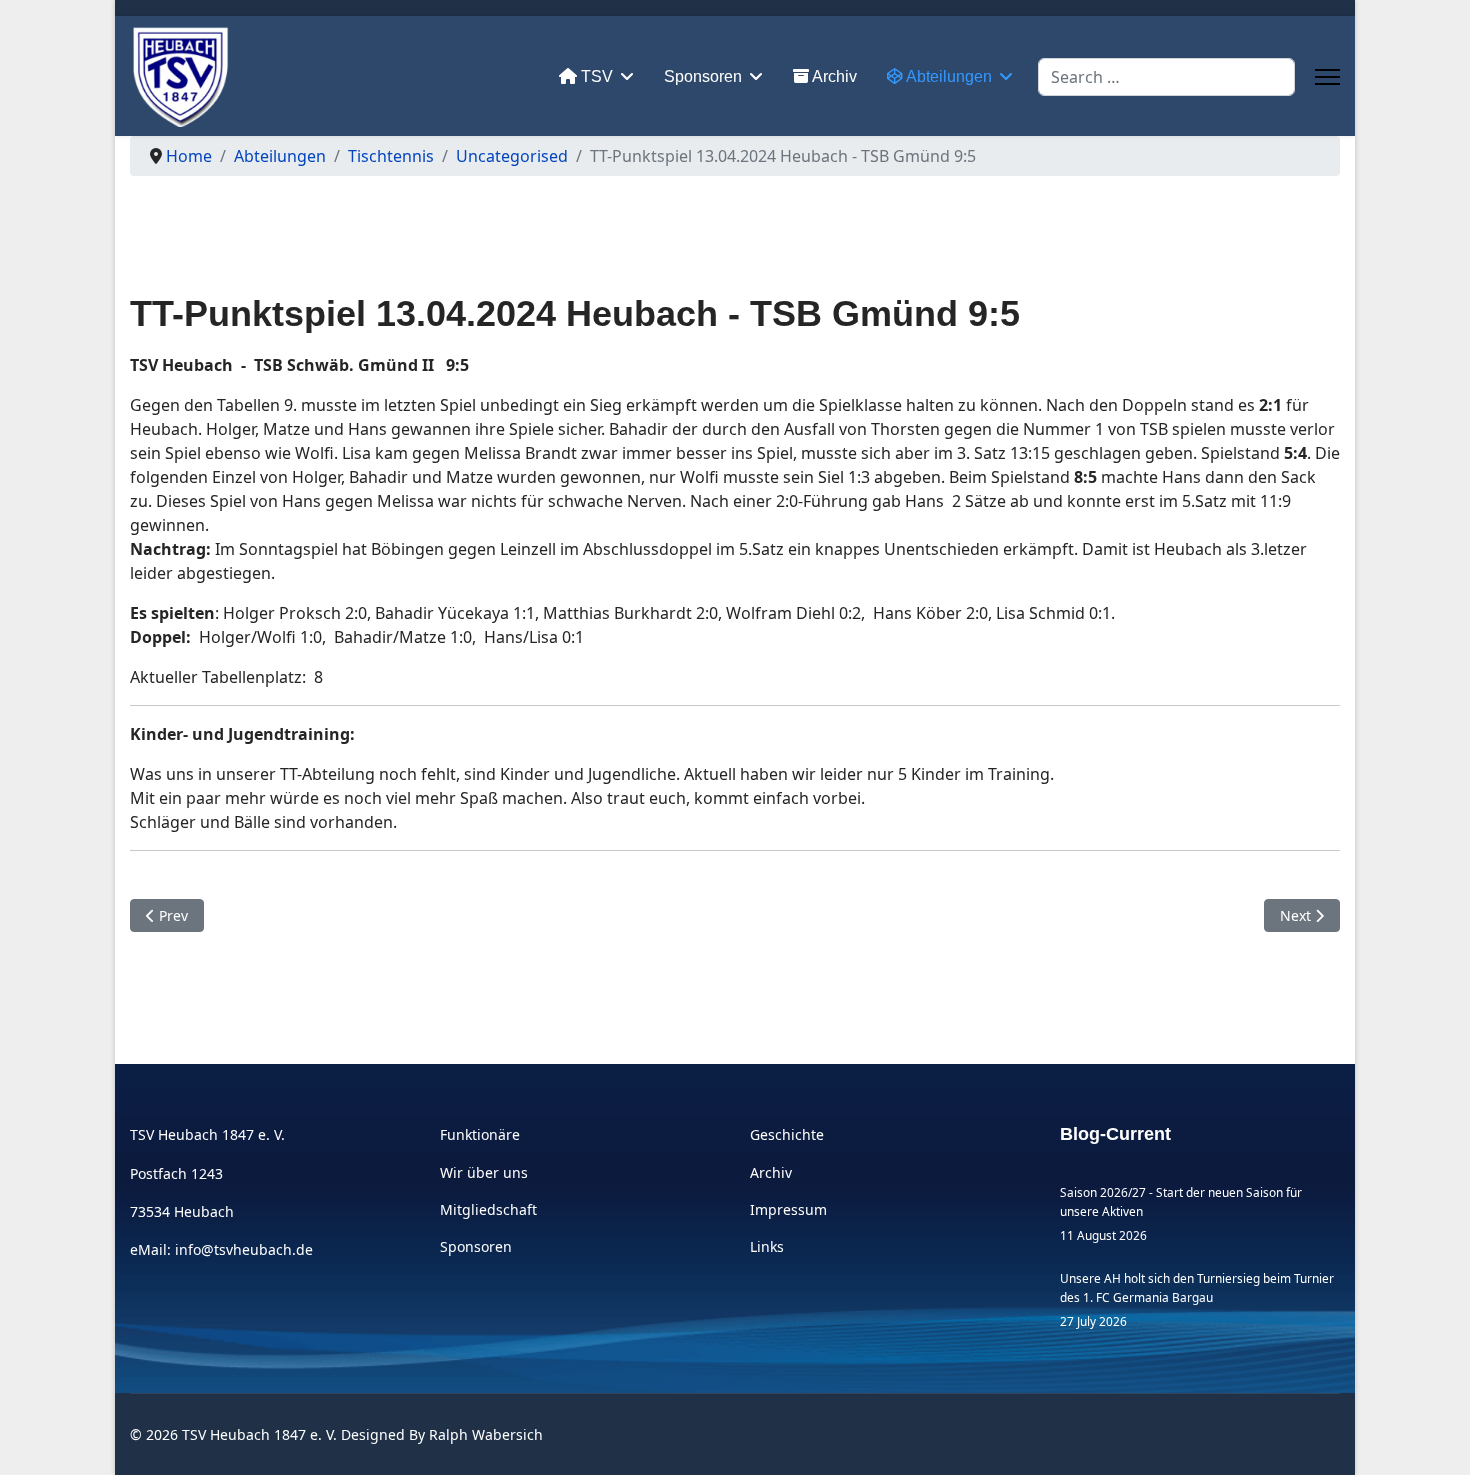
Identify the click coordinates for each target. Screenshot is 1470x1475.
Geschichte (787, 1134)
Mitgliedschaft (488, 1209)
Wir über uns (484, 1172)
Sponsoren (703, 76)
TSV (595, 76)
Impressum (788, 1209)
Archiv (833, 76)
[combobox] (1166, 77)
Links (767, 1246)
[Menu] (1327, 77)
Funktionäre (480, 1134)
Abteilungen (947, 76)
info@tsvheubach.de (244, 1249)
